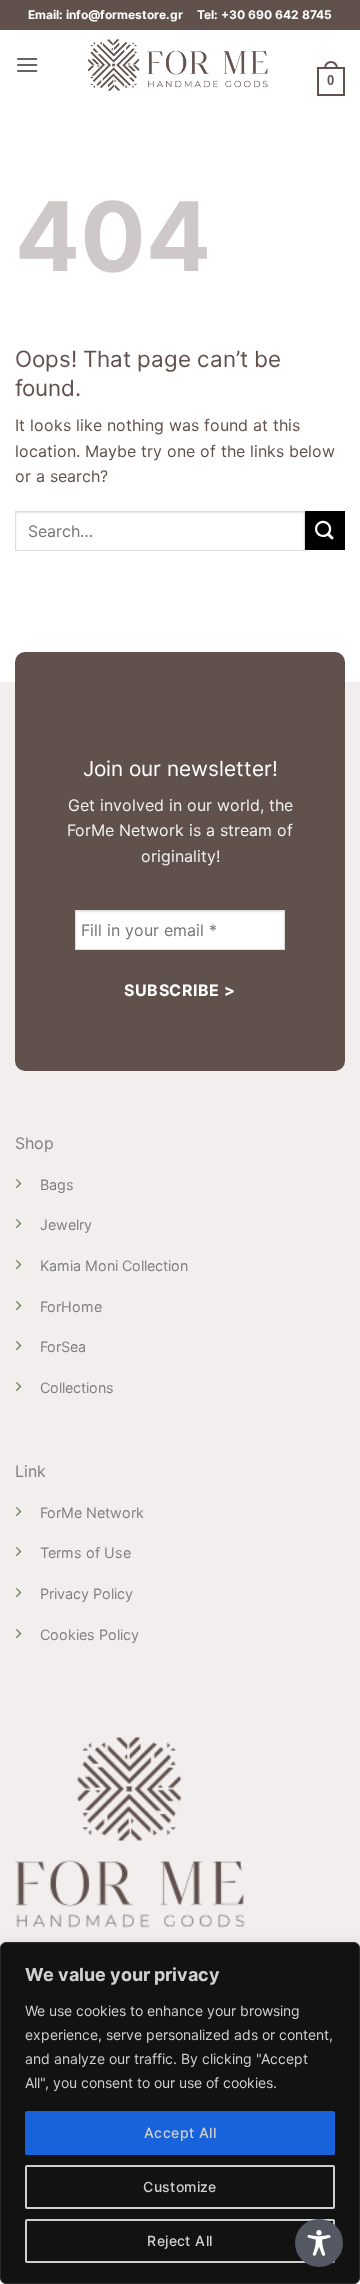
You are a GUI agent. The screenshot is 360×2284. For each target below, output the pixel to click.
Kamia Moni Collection (114, 1265)
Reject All (179, 2240)
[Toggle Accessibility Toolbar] (319, 2243)
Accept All (180, 2132)
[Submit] (325, 530)
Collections (77, 1387)
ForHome (71, 1306)
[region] (180, 2113)
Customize (180, 2186)
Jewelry (66, 1224)
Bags (57, 1184)
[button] (27, 64)
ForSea (63, 1346)
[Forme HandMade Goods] (178, 65)
